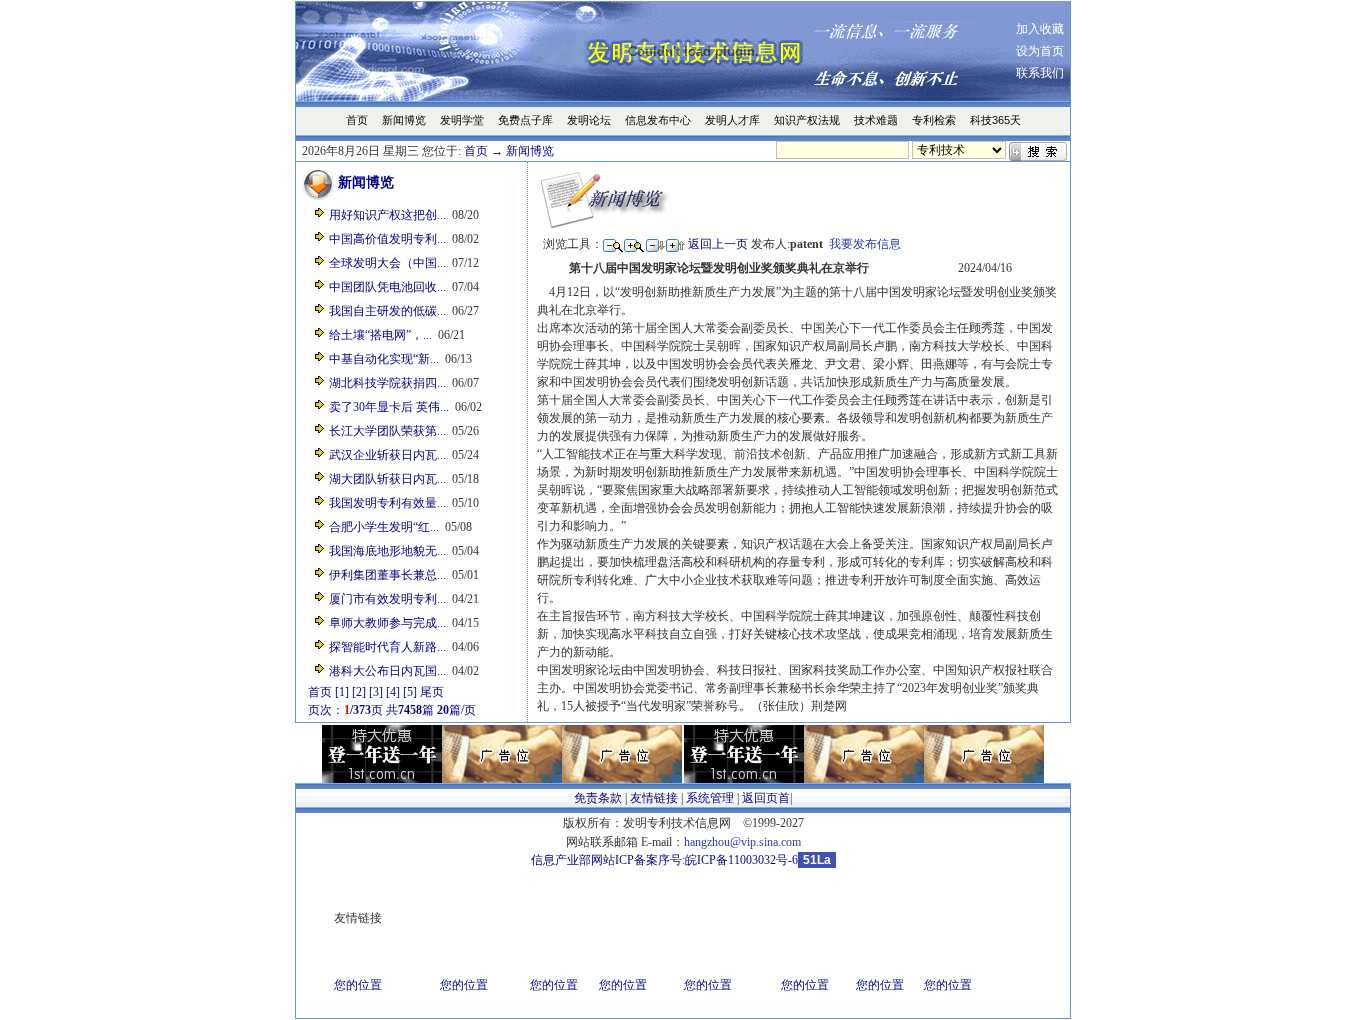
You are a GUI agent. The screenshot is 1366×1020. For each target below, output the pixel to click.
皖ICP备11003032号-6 (741, 860)
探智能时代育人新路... (387, 647)
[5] (410, 692)
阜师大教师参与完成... (387, 623)
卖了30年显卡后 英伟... (389, 407)
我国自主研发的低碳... (387, 311)
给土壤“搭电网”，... (380, 335)
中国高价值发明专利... (387, 239)
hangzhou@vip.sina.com (742, 842)
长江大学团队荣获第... (387, 431)
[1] (342, 692)
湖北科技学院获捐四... (387, 383)
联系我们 (1040, 73)
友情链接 (654, 798)
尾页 (432, 692)
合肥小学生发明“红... (384, 527)
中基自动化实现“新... (384, 359)
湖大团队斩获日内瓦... (387, 479)
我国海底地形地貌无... (387, 551)
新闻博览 (530, 151)
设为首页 (1040, 51)
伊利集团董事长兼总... (387, 575)
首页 (476, 151)
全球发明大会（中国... (387, 263)
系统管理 (710, 798)
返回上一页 (718, 244)
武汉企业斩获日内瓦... (387, 455)
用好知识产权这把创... (387, 215)
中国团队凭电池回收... (387, 287)
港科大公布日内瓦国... (387, 671)
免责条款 (598, 798)
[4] (393, 692)
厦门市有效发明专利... (387, 599)
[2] (359, 692)
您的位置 (358, 985)
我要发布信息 (865, 244)
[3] (376, 692)
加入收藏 (1040, 29)
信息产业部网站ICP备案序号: (608, 860)
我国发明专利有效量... (387, 503)
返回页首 (766, 798)
